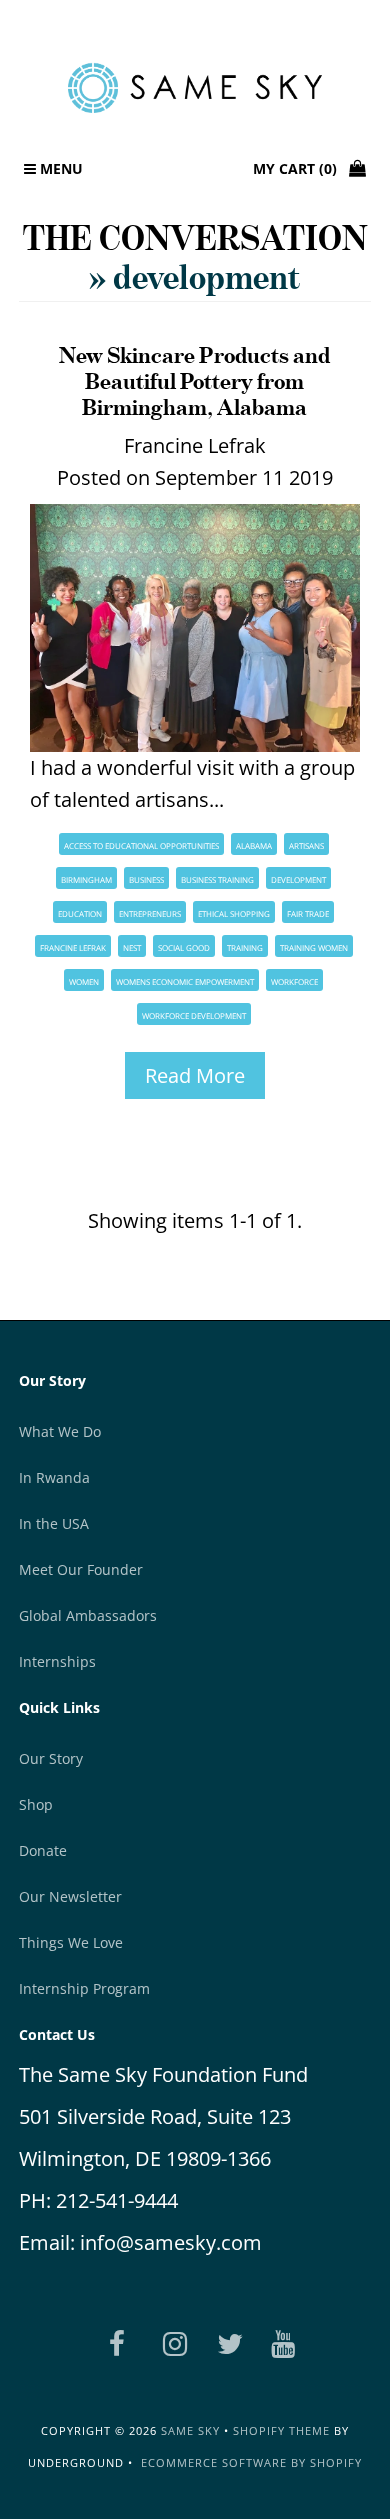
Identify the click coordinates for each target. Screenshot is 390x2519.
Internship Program (84, 1988)
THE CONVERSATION (195, 237)
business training (217, 879)
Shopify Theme (281, 2430)
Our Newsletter (70, 1896)
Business (146, 879)
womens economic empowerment (185, 981)
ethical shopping (234, 913)
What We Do (60, 1431)
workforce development (194, 1015)
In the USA (54, 1523)
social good (184, 947)
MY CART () (301, 168)
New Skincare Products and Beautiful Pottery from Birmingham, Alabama (194, 381)
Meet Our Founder (81, 1569)
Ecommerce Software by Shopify (251, 2462)
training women (314, 947)
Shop (36, 1804)
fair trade (308, 913)
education (80, 913)
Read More (195, 1075)
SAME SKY (190, 2430)
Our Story (51, 1758)
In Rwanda (54, 1477)
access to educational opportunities (141, 845)
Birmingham (86, 879)
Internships (57, 1661)
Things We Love (71, 1942)
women (84, 981)
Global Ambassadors (88, 1615)
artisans (306, 845)
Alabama (254, 845)
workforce (294, 981)
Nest (132, 947)
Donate (43, 1850)
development (298, 879)
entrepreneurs (150, 913)
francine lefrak (73, 947)
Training (245, 947)
